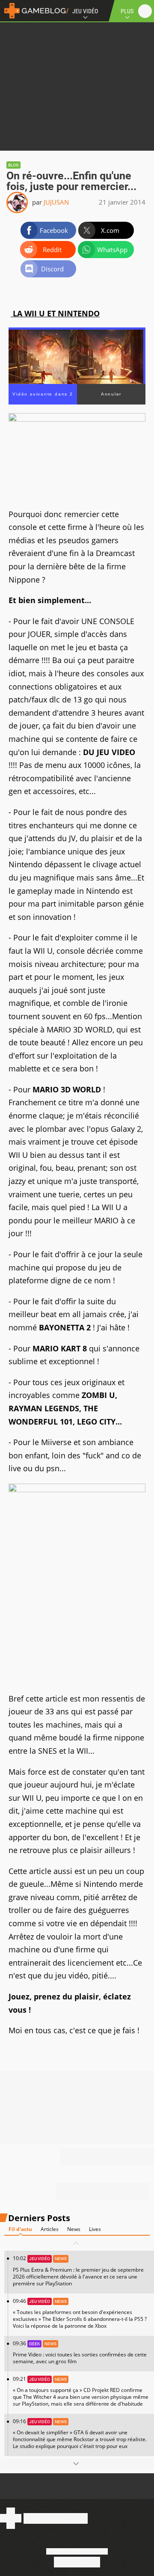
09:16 (80, 2434)
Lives (95, 2229)
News (74, 2229)
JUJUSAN (56, 202)
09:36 (80, 2352)
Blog (13, 165)
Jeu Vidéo (85, 11)
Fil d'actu (20, 2229)
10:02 (78, 2271)
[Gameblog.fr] (34, 11)
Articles (50, 2229)
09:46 (80, 2313)
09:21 (81, 2391)
